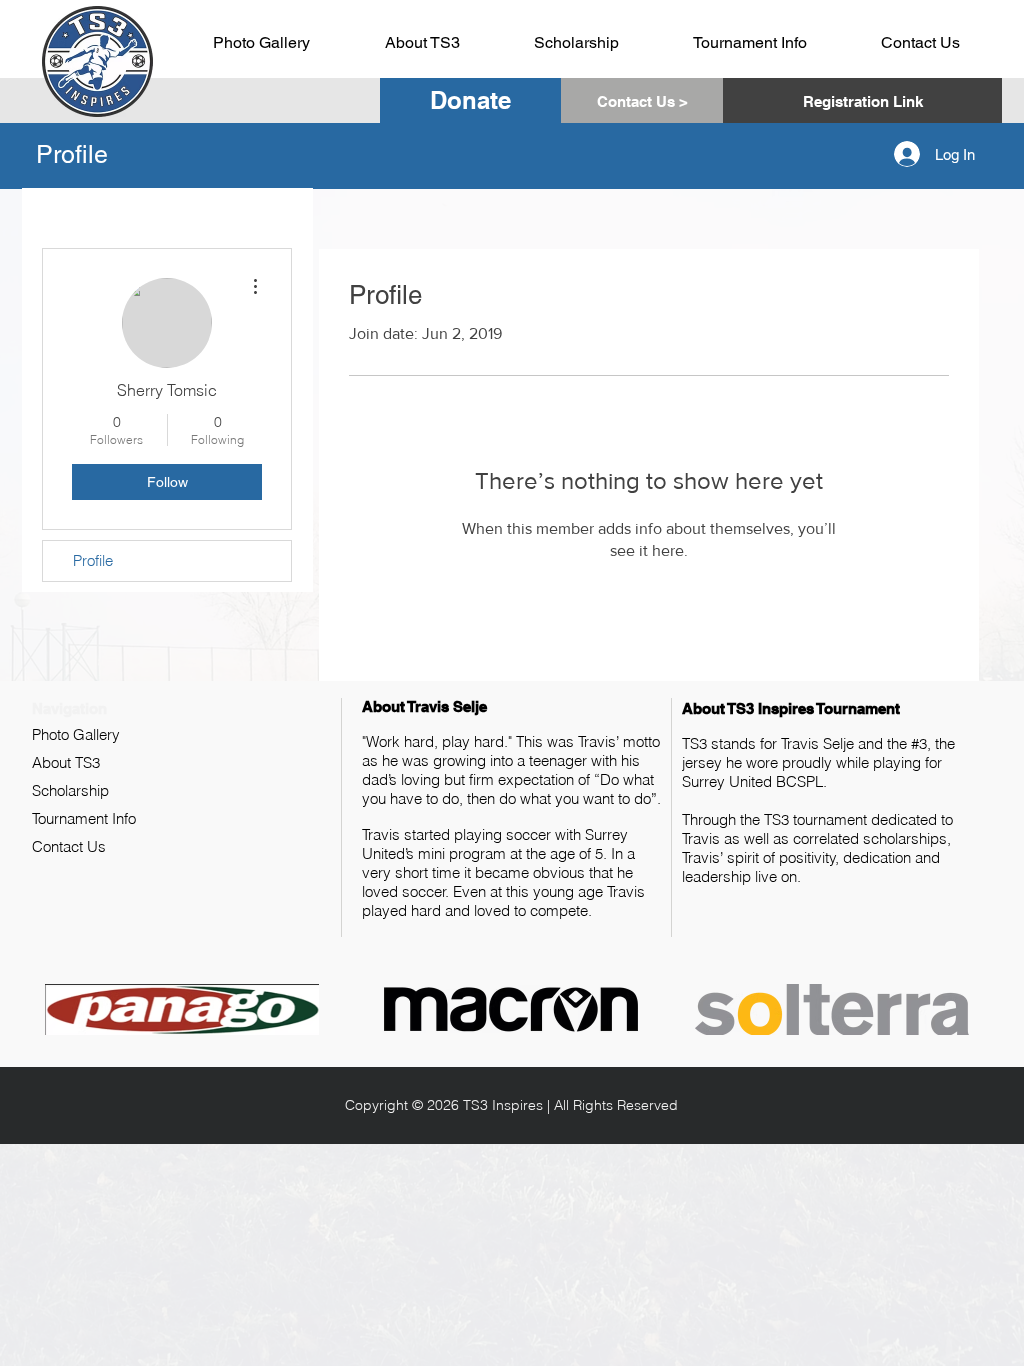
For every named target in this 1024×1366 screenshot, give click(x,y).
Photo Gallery (76, 734)
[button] (862, 101)
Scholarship (70, 790)
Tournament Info (84, 818)
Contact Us (69, 846)
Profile (93, 560)
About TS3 (66, 762)
